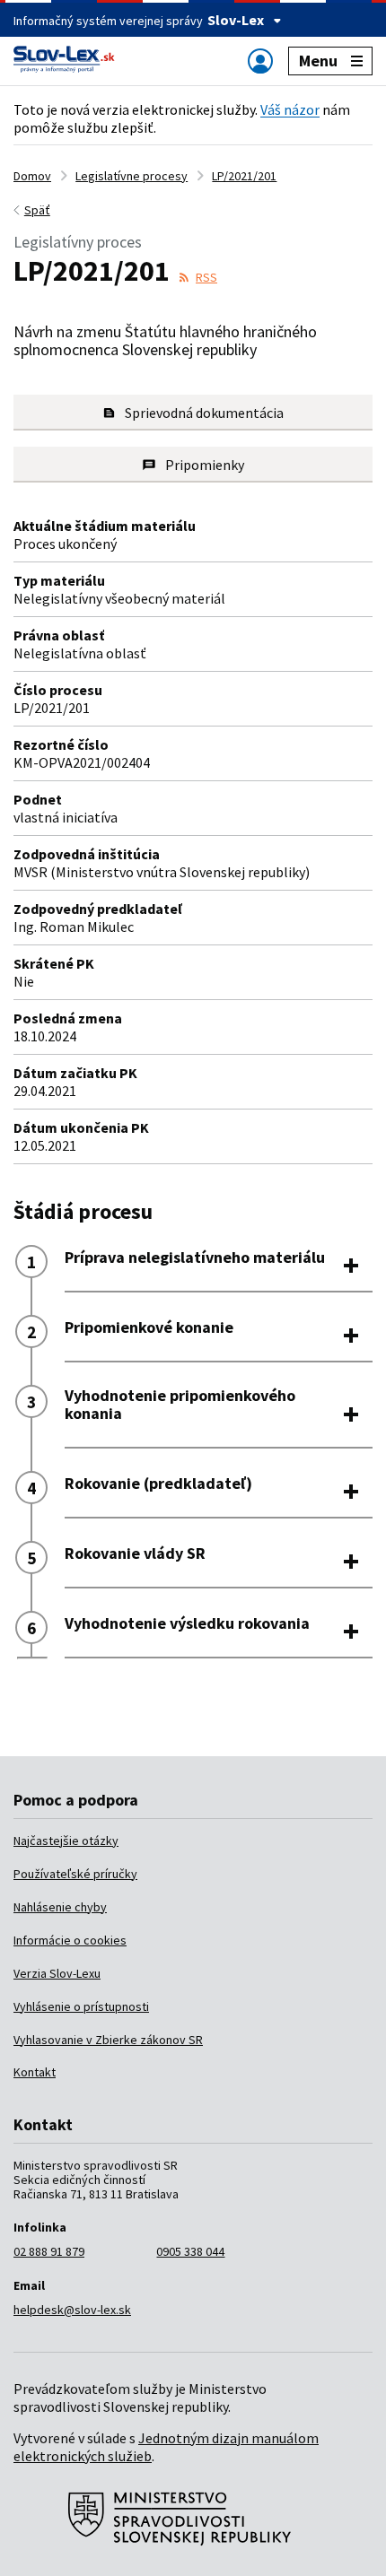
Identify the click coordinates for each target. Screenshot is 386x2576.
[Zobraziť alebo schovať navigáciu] (260, 61)
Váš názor (290, 109)
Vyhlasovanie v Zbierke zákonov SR (108, 2040)
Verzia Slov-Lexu (57, 1973)
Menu (318, 61)
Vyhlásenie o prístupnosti (81, 2006)
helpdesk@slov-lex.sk (72, 2310)
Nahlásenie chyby (60, 1907)
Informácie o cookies (70, 1940)
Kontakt (35, 2072)
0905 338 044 (190, 2251)
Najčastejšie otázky (66, 1841)
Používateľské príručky (75, 1874)
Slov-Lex (236, 20)
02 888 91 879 (49, 2251)
